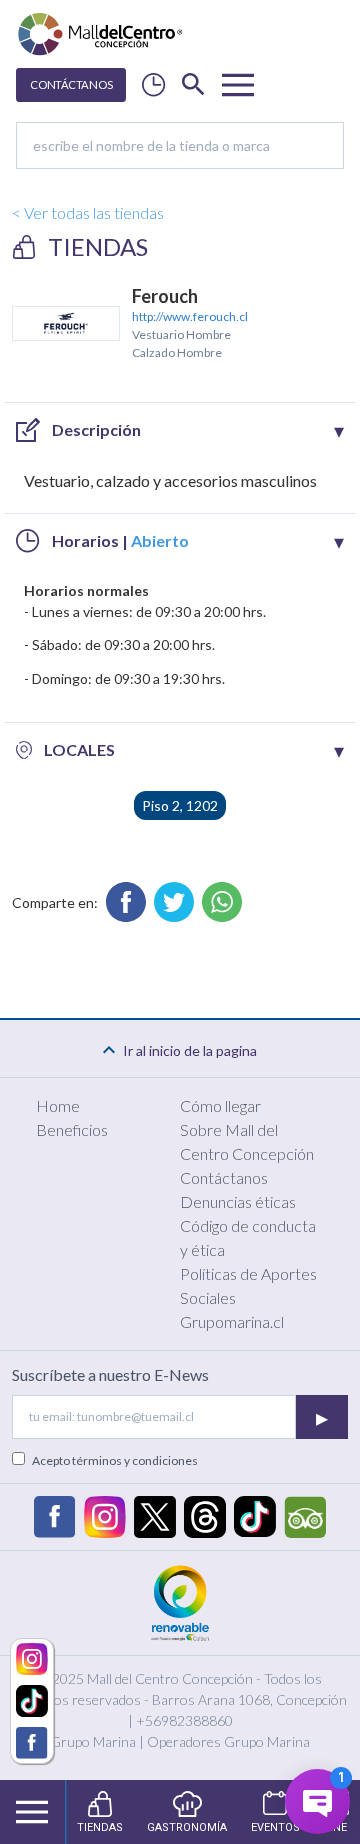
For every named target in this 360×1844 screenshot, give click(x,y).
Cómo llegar (220, 1105)
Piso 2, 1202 (180, 805)
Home (58, 1105)
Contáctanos (224, 1177)
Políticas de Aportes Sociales (248, 1285)
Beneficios (72, 1129)
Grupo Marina (93, 1741)
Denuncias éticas (238, 1201)
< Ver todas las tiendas (88, 212)
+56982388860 (184, 1720)
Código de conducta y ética (248, 1237)
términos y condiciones (135, 1460)
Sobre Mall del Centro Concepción (247, 1141)
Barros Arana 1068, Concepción (249, 1699)
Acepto (115, 1460)
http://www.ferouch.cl (190, 316)
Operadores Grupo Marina (228, 1741)
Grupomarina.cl (232, 1321)
